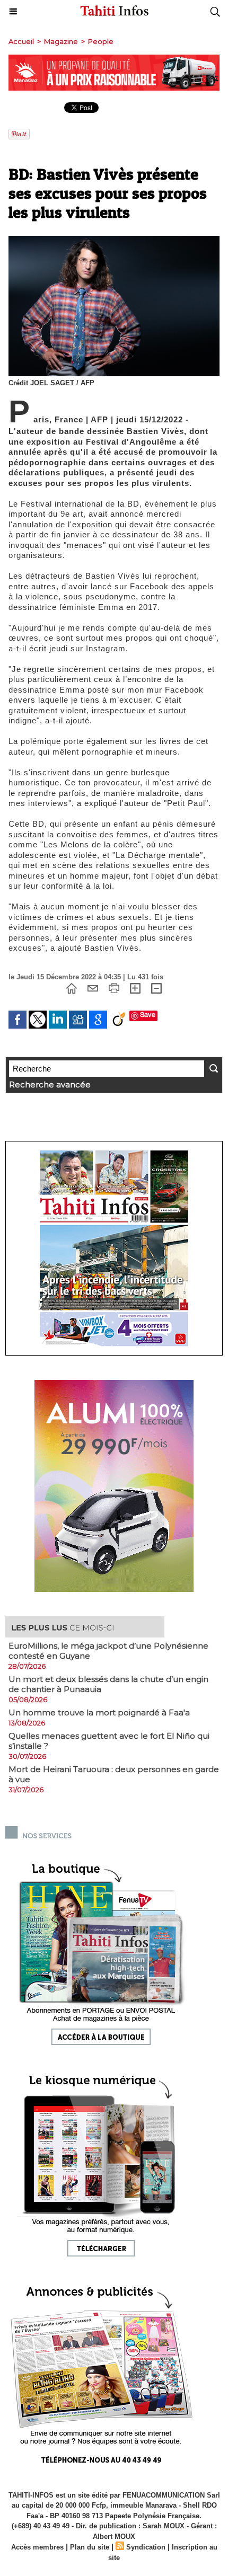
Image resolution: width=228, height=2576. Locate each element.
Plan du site (90, 2547)
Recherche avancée (50, 1085)
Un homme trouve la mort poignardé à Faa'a (99, 1712)
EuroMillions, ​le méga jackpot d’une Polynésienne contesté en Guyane (108, 1651)
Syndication (146, 2547)
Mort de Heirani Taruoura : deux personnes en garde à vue (114, 1774)
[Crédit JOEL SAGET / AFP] (114, 240)
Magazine (61, 41)
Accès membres (37, 2547)
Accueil (21, 41)
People (101, 41)
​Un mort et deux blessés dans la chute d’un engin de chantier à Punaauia (108, 1684)
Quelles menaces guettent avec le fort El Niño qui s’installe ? (109, 1741)
